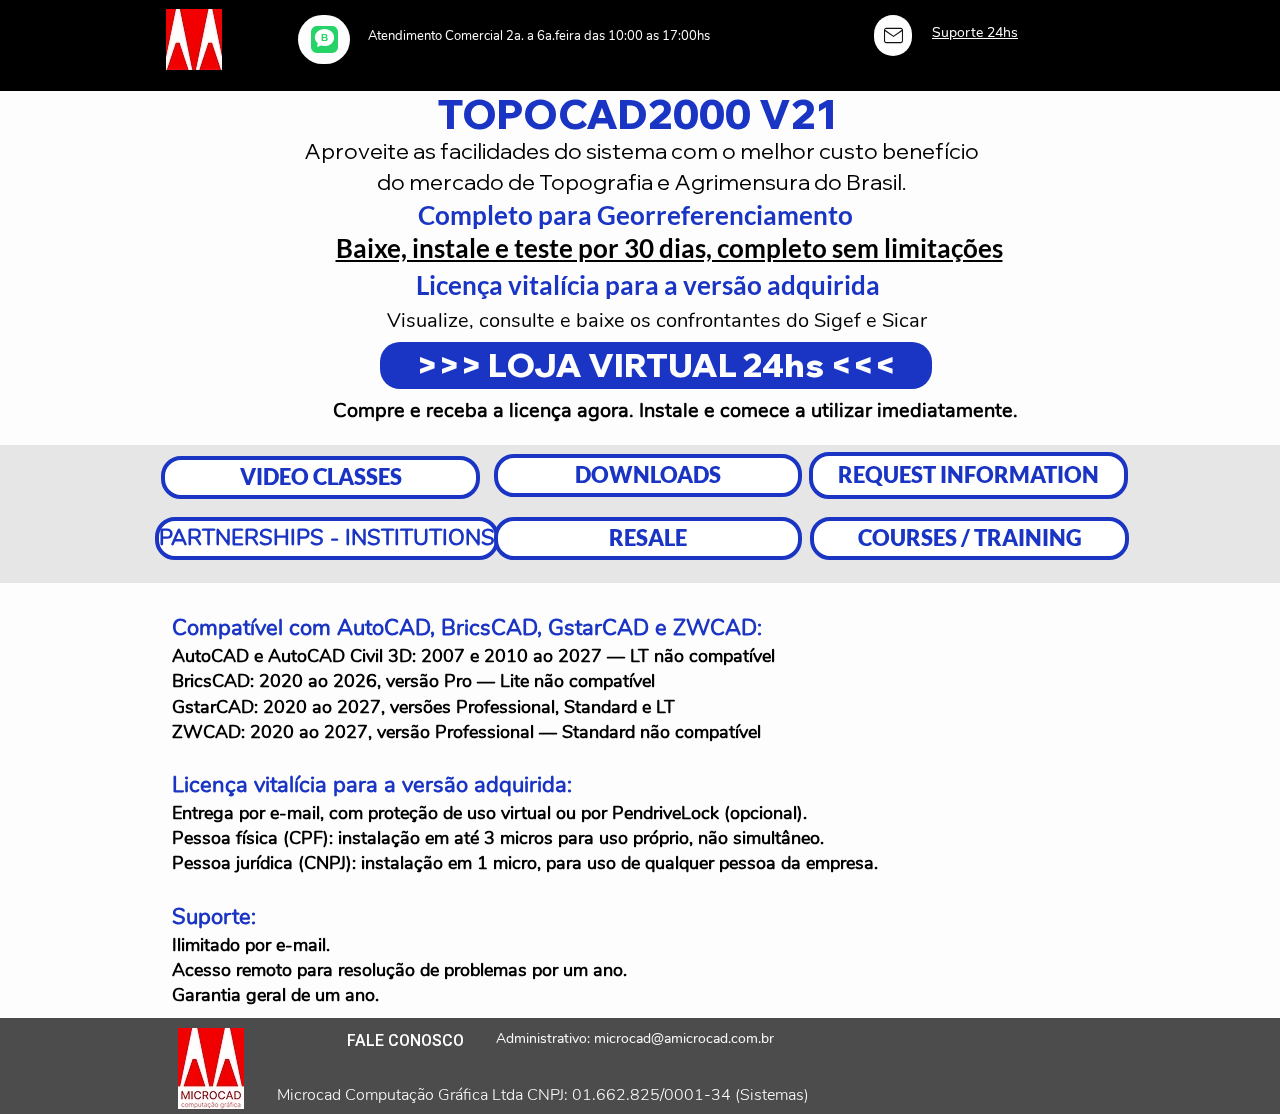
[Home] (893, 35)
